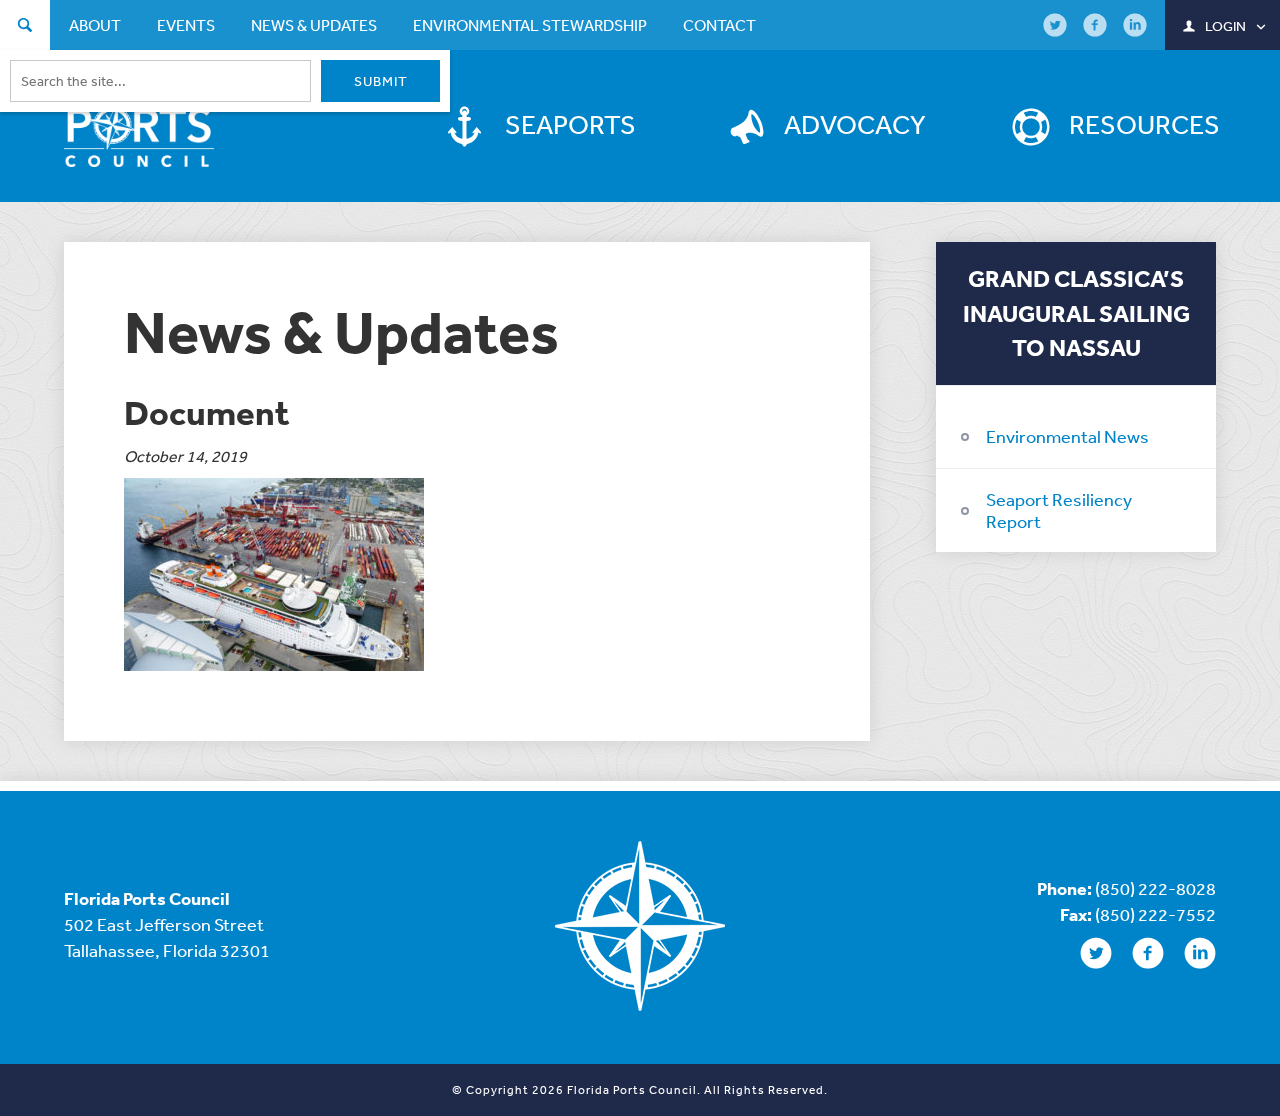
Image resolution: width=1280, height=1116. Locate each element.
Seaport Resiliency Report (1059, 510)
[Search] (25, 27)
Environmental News (1067, 436)
